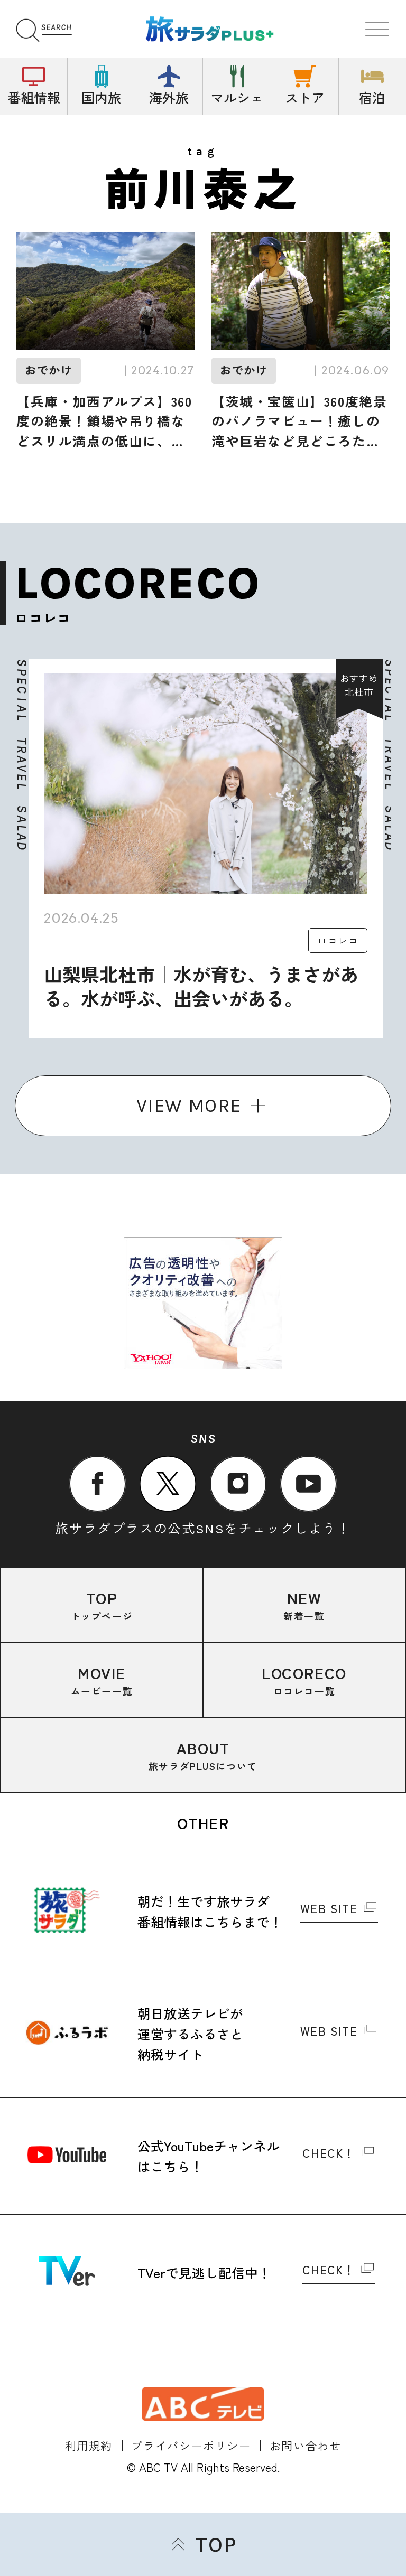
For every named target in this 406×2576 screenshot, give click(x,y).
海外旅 (169, 97)
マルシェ (237, 97)
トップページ (102, 1605)
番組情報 (34, 97)
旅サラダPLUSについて (203, 1755)
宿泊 (372, 97)
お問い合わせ (306, 2445)
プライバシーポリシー (191, 2445)
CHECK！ (329, 2154)
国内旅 (101, 97)
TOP (216, 2545)
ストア (305, 97)
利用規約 (89, 2445)
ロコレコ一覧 (304, 1680)
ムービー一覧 (102, 1680)
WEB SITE (329, 1909)
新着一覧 (304, 1605)
